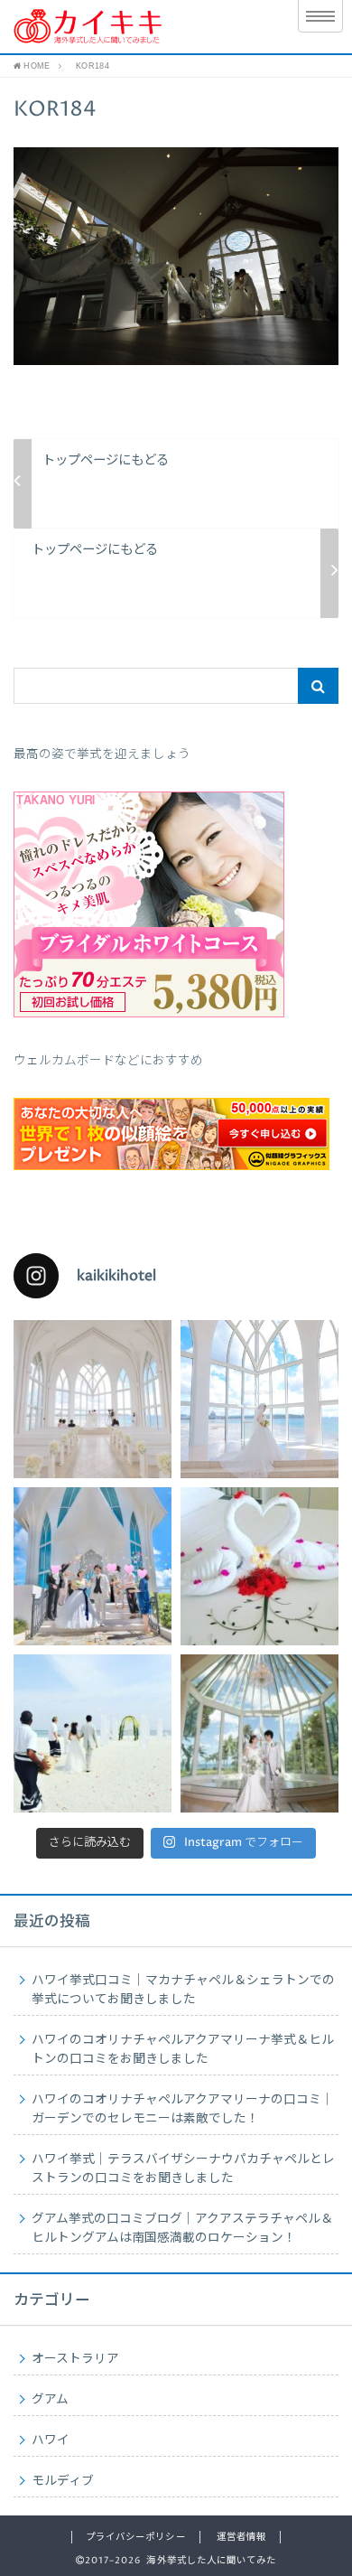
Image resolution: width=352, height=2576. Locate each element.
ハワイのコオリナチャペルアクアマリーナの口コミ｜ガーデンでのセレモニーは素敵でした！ (183, 2109)
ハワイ (51, 2440)
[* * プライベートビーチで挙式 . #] (93, 1733)
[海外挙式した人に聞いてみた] (138, 27)
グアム (50, 2400)
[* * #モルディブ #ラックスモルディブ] (259, 1566)
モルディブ (63, 2481)
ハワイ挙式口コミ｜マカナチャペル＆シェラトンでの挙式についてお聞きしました (183, 1990)
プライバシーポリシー (135, 2537)
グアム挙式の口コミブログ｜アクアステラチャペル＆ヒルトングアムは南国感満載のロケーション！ (182, 2229)
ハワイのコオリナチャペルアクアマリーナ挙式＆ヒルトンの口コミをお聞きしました (183, 2050)
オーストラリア (75, 2359)
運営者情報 (241, 2537)
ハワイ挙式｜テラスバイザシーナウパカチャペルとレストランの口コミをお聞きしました (183, 2169)
